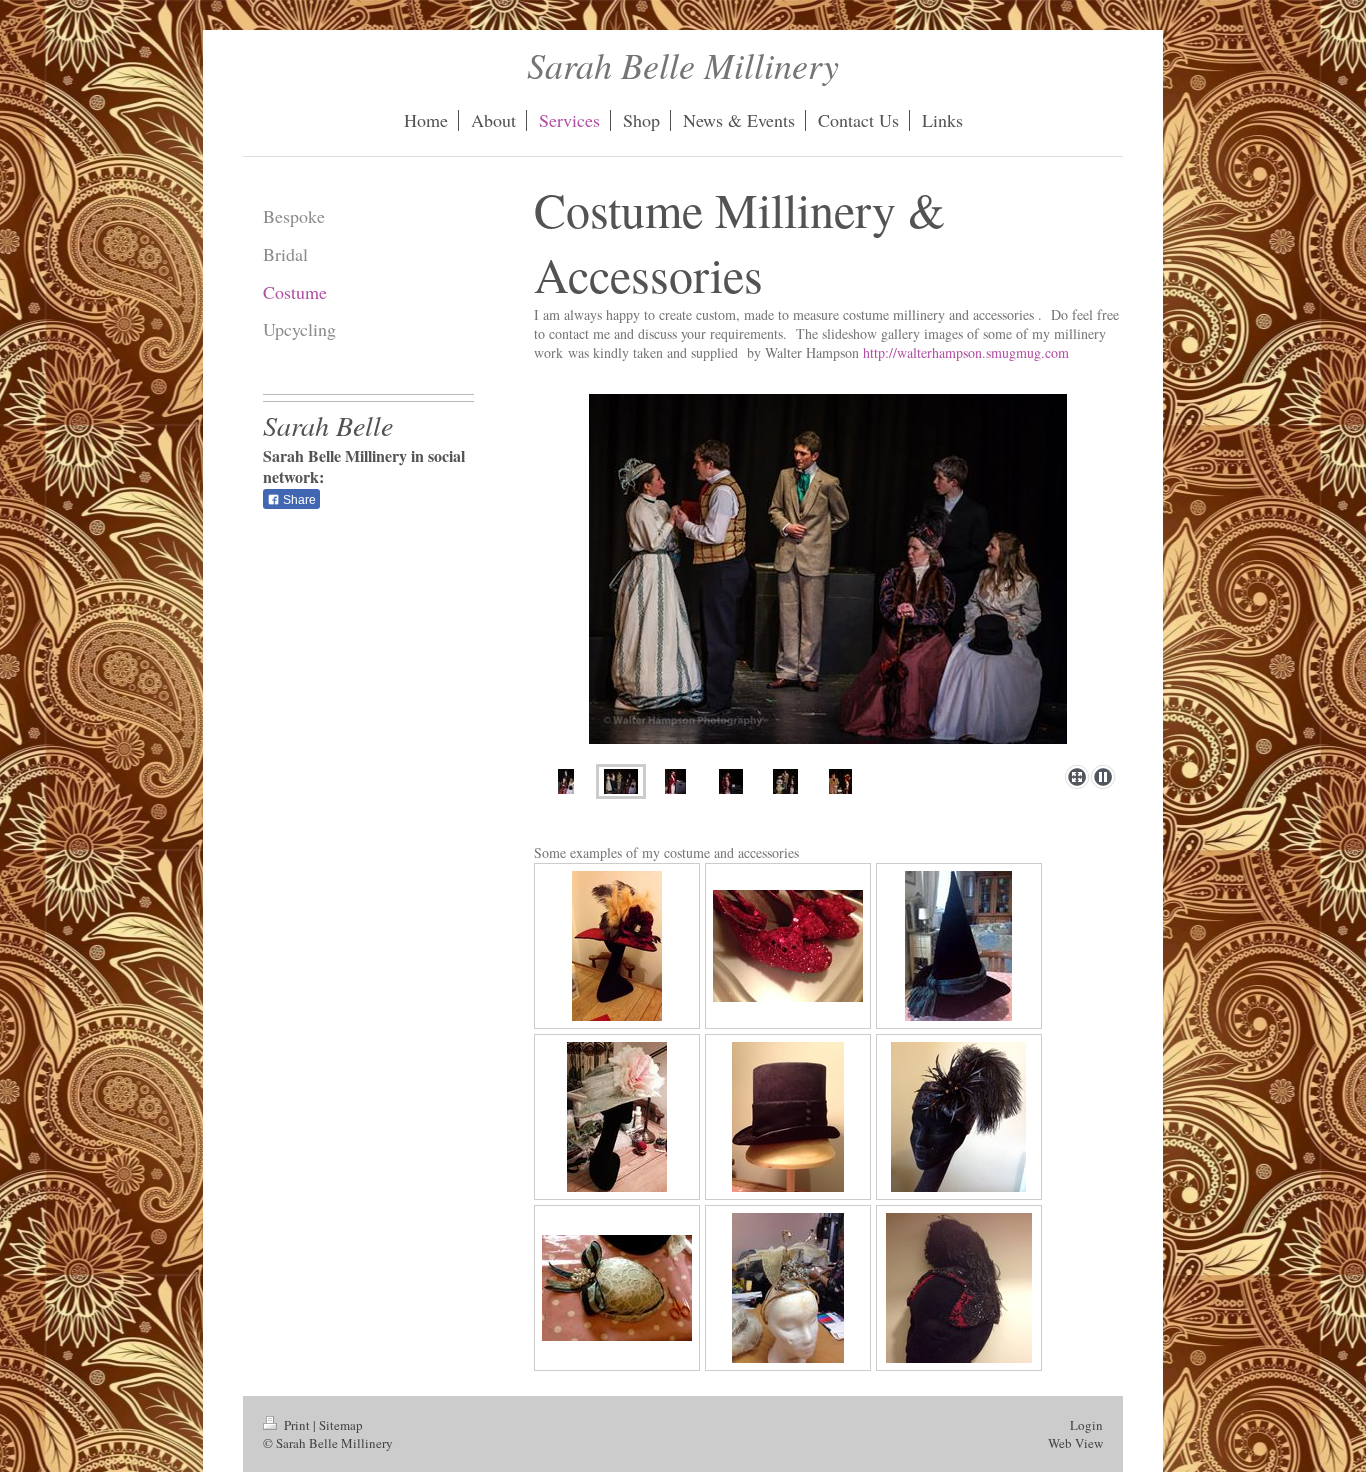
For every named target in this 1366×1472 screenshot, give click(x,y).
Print (297, 1425)
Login (1086, 1425)
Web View (1075, 1443)
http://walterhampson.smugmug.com (966, 352)
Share (298, 500)
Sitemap (341, 1425)
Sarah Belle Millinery (683, 64)
